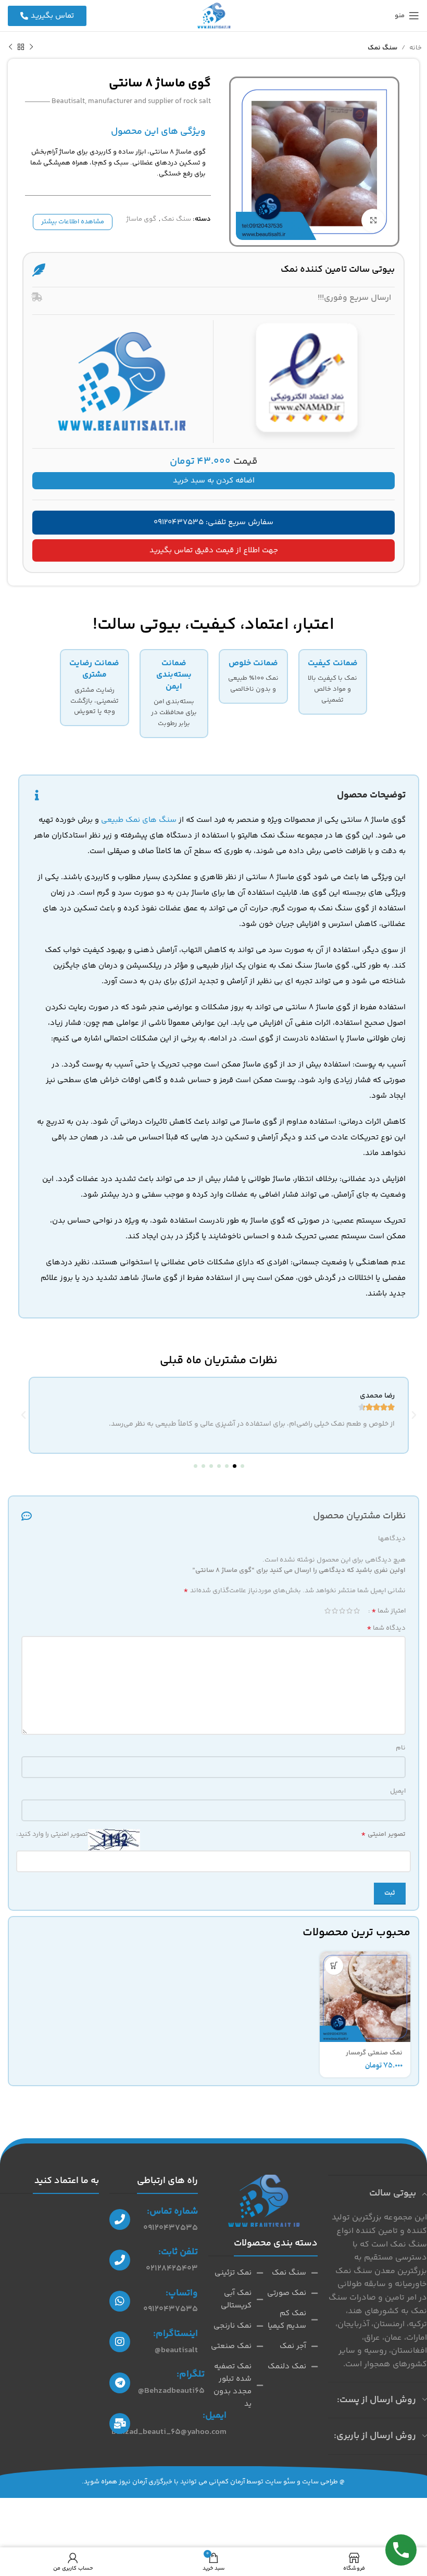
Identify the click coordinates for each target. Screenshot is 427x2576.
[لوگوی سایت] (214, 16)
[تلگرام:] (120, 2383)
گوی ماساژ (141, 219)
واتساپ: (182, 2293)
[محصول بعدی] (10, 47)
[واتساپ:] (120, 2301)
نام (401, 1748)
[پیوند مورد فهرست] (290, 2273)
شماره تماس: (172, 2212)
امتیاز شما (388, 1611)
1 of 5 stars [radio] (357, 1611)
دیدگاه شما (386, 1628)
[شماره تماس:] (120, 2219)
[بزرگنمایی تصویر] (373, 220)
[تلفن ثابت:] (120, 2260)
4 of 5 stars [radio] (335, 1611)
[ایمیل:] (120, 2423)
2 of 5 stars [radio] (349, 1611)
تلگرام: (191, 2375)
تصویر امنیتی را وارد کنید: (52, 1834)
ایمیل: (215, 2416)
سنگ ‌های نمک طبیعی (139, 820)
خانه (416, 48)
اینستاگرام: (175, 2334)
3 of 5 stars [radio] (342, 1611)
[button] (242, 1466)
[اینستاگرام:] (120, 2342)
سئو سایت (280, 2482)
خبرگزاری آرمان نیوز (146, 2482)
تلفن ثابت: (178, 2252)
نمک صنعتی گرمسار (374, 2053)
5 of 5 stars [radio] (328, 1611)
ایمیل (398, 1791)
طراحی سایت (320, 2482)
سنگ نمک (382, 48)
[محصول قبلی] (31, 47)
